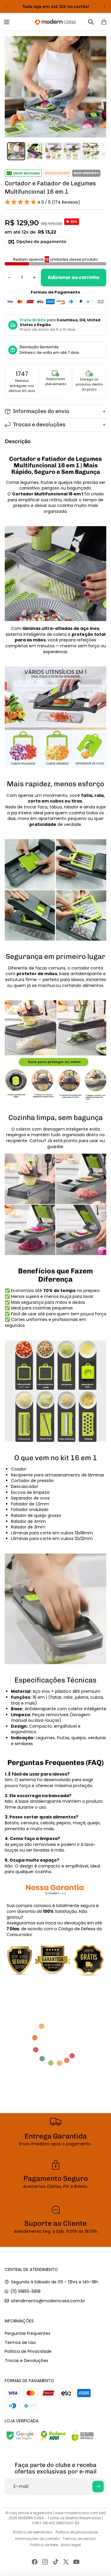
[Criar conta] (98, 2486)
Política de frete (44, 2545)
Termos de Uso (20, 2342)
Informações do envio (41, 411)
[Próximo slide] (104, 7)
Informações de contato (37, 2539)
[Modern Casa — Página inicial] (55, 22)
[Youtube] (76, 2562)
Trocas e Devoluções (26, 2361)
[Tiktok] (56, 2562)
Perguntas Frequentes (28, 2333)
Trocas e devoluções (39, 424)
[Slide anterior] (7, 7)
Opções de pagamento (41, 241)
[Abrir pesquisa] (91, 22)
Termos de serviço (79, 2539)
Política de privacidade (77, 2532)
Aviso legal (71, 2545)
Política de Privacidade (28, 2351)
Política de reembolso (33, 2532)
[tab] (16, 151)
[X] (66, 2562)
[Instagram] (45, 2562)
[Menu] (8, 22)
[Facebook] (35, 2562)
